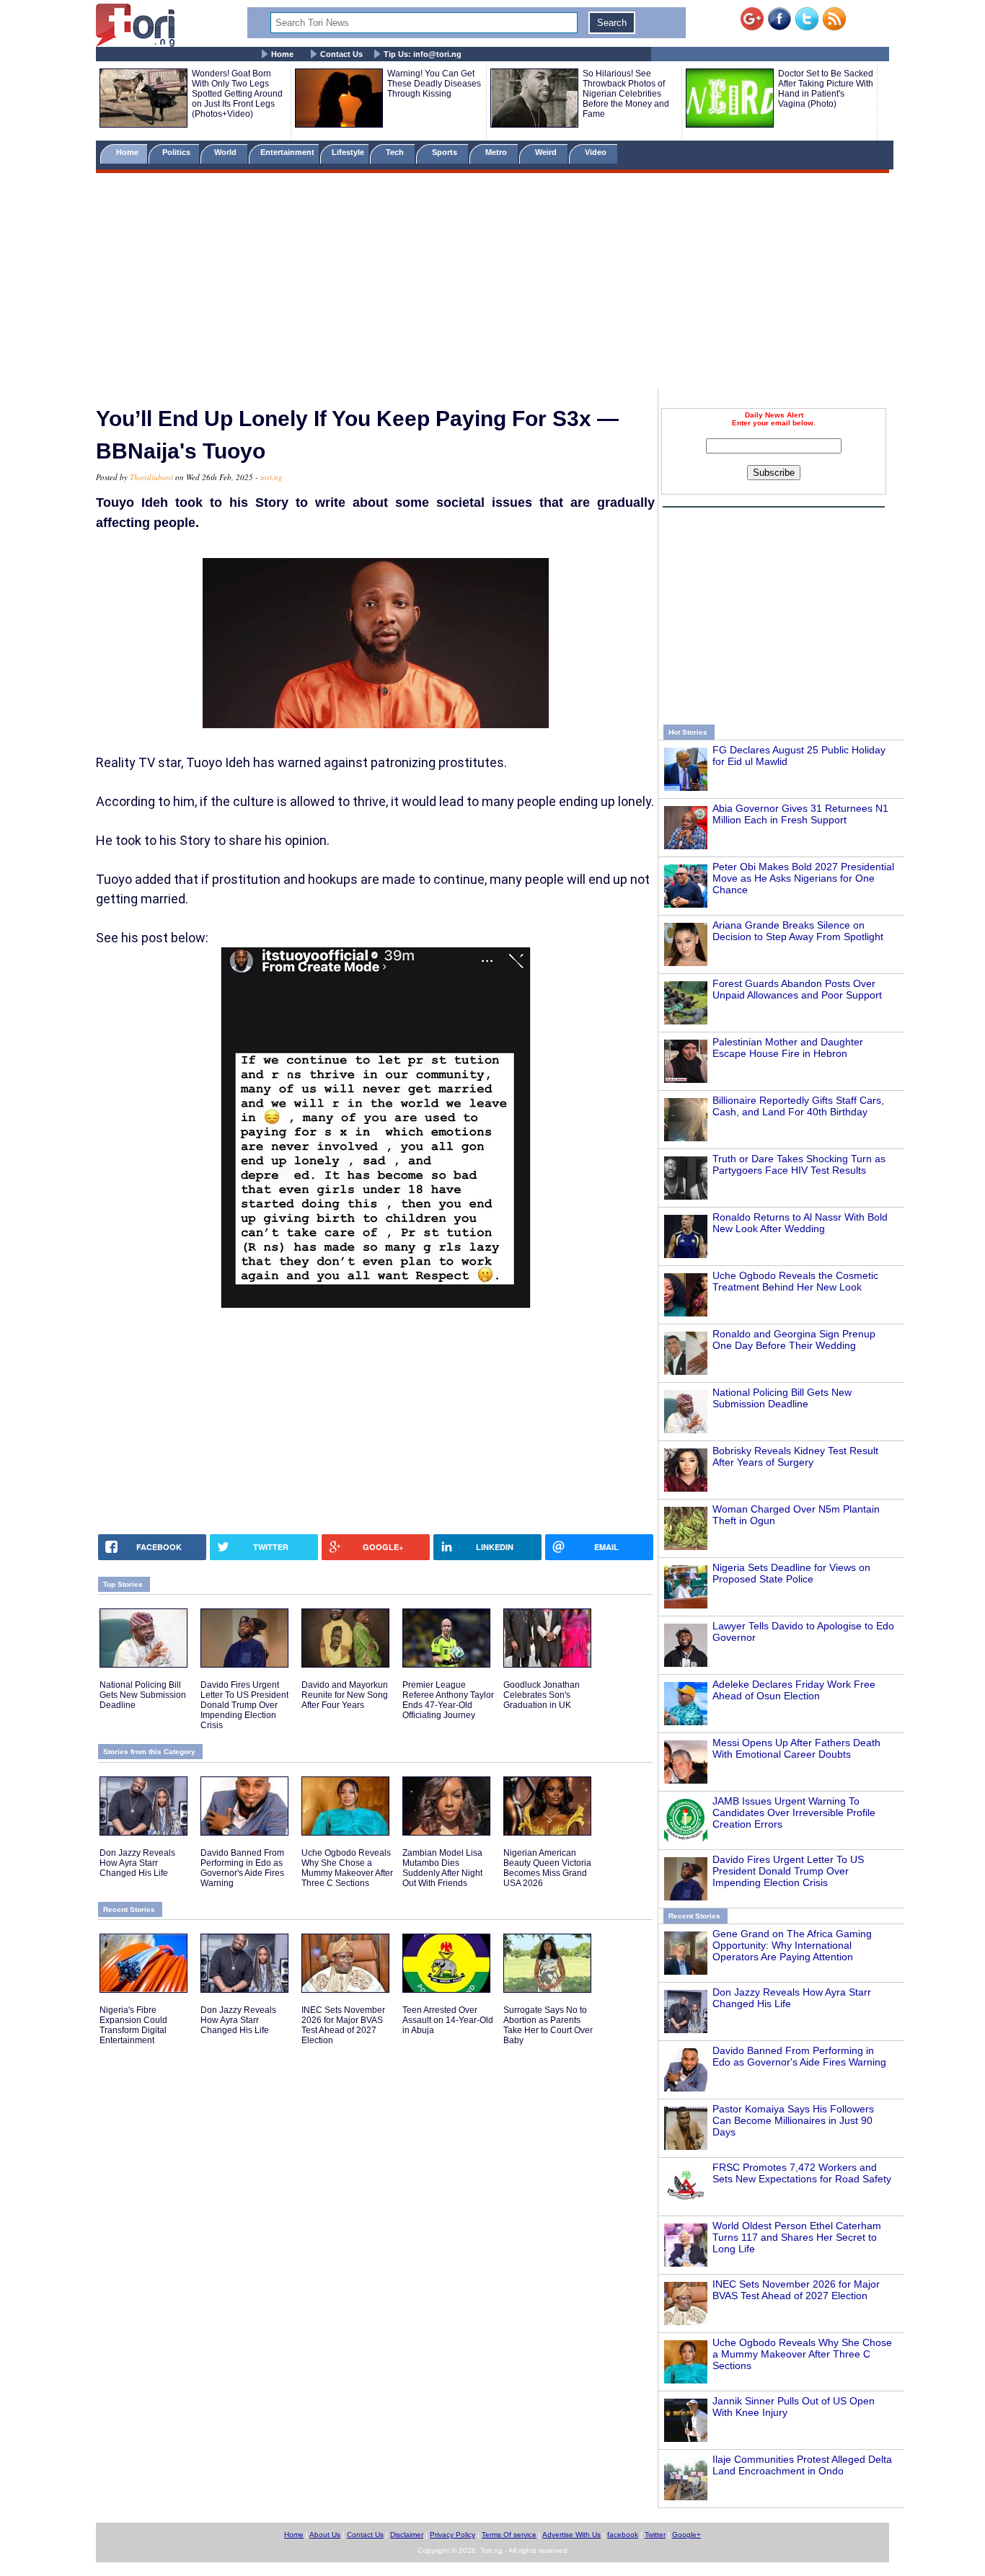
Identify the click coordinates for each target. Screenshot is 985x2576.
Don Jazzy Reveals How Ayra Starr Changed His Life (137, 1863)
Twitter (655, 2535)
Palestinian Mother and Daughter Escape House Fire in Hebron (788, 1048)
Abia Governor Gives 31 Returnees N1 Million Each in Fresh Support (800, 814)
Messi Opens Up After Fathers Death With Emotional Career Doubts (796, 1748)
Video (597, 152)
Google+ (686, 2535)
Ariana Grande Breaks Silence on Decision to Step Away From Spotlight (798, 931)
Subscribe (774, 473)
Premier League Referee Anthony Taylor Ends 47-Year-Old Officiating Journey (448, 1700)
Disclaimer (407, 2535)
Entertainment (287, 152)
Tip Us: (423, 54)
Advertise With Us (571, 2535)
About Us (325, 2535)
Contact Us (341, 54)
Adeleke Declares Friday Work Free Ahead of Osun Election (794, 1690)
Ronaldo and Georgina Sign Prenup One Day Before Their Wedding (794, 1340)
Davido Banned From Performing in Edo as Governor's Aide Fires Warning (799, 2056)
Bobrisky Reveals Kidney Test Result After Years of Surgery (795, 1456)
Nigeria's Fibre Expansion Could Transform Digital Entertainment (133, 2025)
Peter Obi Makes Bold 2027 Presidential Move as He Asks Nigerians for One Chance (803, 878)
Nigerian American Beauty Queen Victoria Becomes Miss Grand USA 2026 (547, 1868)
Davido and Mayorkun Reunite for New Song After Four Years (345, 1695)
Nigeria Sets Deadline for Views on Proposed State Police (791, 1573)
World (228, 152)
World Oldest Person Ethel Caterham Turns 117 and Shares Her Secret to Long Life (797, 2237)
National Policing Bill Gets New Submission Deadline (782, 1398)
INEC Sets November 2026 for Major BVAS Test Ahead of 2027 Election (796, 2290)
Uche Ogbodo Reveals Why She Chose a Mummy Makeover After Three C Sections (802, 2354)
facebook (623, 2535)
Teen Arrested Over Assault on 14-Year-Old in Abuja (448, 2020)
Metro (497, 152)
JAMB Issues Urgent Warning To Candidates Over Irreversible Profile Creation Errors (794, 1813)
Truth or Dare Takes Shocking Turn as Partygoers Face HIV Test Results (799, 1164)
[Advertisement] (492, 283)
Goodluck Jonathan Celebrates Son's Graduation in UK (542, 1695)
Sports (446, 152)
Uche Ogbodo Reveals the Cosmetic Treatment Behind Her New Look (795, 1281)
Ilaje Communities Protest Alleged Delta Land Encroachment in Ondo (802, 2465)
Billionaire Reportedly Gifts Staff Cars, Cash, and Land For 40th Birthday (798, 1106)
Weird (547, 152)
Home (282, 54)
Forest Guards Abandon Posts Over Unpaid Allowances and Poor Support (797, 989)
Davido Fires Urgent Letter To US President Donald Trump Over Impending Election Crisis (788, 1871)
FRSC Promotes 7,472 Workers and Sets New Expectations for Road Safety (802, 2173)
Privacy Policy (452, 2535)
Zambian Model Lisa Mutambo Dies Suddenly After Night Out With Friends (442, 1868)
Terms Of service (509, 2535)
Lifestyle (348, 152)
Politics (177, 152)
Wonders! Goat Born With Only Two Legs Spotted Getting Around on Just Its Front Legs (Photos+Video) (237, 94)
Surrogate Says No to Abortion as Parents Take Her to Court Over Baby (548, 2025)
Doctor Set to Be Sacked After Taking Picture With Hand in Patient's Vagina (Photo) (826, 89)
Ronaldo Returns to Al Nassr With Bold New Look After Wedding (800, 1223)
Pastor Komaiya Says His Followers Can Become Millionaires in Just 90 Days (793, 2120)
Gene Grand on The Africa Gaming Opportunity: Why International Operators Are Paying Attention (792, 1945)
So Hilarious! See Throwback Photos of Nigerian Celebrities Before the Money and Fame (626, 94)
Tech (396, 152)
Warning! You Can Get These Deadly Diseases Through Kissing (434, 84)
